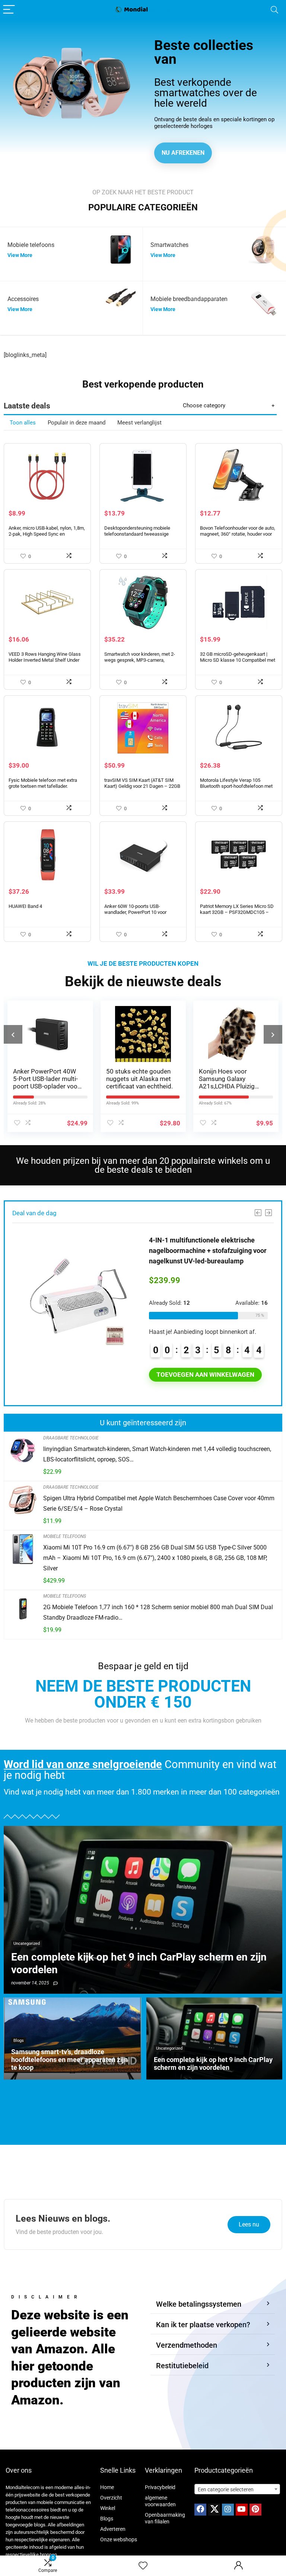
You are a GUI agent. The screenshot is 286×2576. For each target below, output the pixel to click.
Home (107, 2487)
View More (20, 255)
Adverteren (113, 2529)
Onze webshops (119, 2539)
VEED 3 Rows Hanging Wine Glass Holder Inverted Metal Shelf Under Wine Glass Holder (45, 660)
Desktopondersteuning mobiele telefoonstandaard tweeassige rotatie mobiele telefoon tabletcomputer (137, 537)
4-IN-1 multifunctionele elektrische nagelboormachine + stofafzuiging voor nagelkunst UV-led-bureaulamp (208, 1251)
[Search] (274, 10)
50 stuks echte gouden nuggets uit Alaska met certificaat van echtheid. (47, 1079)
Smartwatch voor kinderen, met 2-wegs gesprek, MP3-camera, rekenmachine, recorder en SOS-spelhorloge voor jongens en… (140, 663)
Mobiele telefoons (65, 1536)
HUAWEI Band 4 (25, 906)
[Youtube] (242, 2510)
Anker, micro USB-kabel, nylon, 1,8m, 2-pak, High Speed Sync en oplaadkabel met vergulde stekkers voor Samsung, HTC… (47, 537)
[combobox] (237, 2489)
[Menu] (9, 10)
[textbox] (237, 2489)
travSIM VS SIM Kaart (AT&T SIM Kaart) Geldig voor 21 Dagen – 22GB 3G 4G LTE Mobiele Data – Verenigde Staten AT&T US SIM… (142, 789)
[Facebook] (200, 2510)
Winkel (108, 2508)
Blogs (107, 2519)
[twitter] (214, 2510)
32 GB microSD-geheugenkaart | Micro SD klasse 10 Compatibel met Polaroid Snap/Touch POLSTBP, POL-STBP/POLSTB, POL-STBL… (238, 663)
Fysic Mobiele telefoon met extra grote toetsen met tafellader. (43, 783)
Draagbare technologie (71, 1438)
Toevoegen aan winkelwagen (205, 1375)
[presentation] (13, 1034)
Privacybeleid (160, 2487)
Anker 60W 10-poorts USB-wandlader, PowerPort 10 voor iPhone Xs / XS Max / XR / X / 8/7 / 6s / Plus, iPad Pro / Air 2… (141, 915)
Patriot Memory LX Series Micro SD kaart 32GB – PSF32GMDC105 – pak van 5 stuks (237, 912)
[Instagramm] (228, 2510)
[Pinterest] (255, 2510)
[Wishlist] (143, 2566)
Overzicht (111, 2498)
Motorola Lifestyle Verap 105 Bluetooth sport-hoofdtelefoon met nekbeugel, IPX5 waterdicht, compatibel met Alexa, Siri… (236, 789)
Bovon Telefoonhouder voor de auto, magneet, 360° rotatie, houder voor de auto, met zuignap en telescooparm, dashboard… (238, 537)
